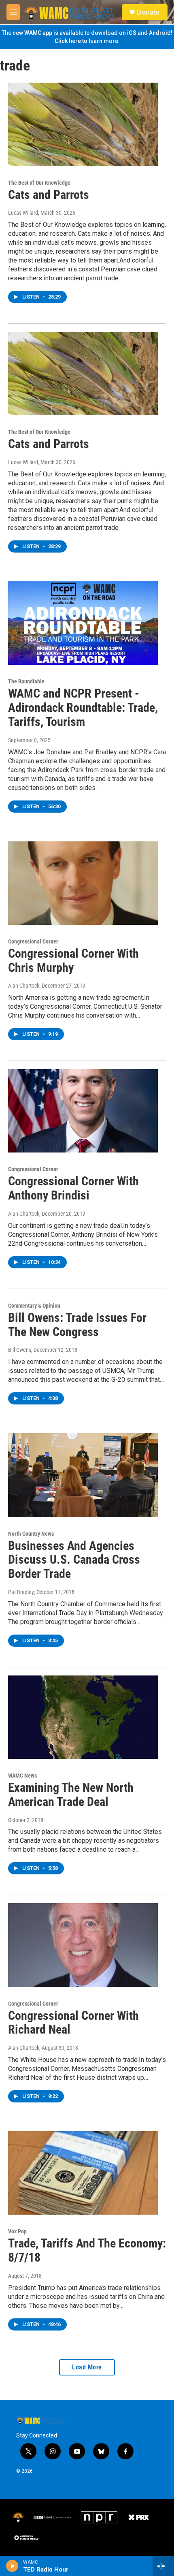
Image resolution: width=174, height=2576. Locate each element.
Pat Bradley (21, 1592)
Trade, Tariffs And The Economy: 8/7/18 (87, 2250)
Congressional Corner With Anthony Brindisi (73, 1188)
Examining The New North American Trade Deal (71, 1795)
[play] (12, 2566)
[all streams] (163, 2566)
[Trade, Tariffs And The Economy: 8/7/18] (83, 2173)
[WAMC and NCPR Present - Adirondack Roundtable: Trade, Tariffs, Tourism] (83, 623)
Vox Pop (17, 2231)
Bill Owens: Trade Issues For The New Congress (77, 1325)
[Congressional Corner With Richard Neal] (83, 1945)
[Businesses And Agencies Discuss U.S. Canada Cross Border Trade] (83, 1475)
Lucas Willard (23, 213)
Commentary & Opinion (34, 1306)
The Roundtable (26, 681)
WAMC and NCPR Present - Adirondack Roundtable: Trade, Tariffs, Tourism (83, 707)
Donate (148, 12)
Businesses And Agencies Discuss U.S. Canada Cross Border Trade (74, 1560)
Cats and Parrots (49, 195)
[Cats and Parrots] (83, 124)
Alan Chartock (24, 986)
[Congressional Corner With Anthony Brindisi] (83, 1111)
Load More (87, 2367)
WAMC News (22, 1776)
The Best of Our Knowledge (39, 183)
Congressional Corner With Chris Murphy (73, 960)
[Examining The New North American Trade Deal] (83, 1717)
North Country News (31, 1534)
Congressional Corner (33, 941)
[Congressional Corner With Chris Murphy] (83, 883)
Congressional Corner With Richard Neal (73, 2023)
